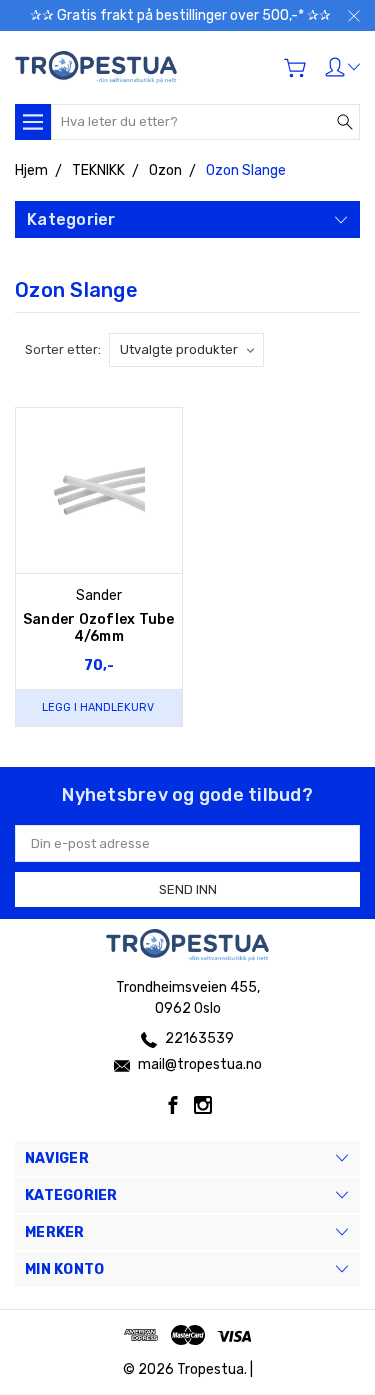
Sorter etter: (63, 349)
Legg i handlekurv (98, 707)
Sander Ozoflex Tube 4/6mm (99, 628)
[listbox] (186, 350)
